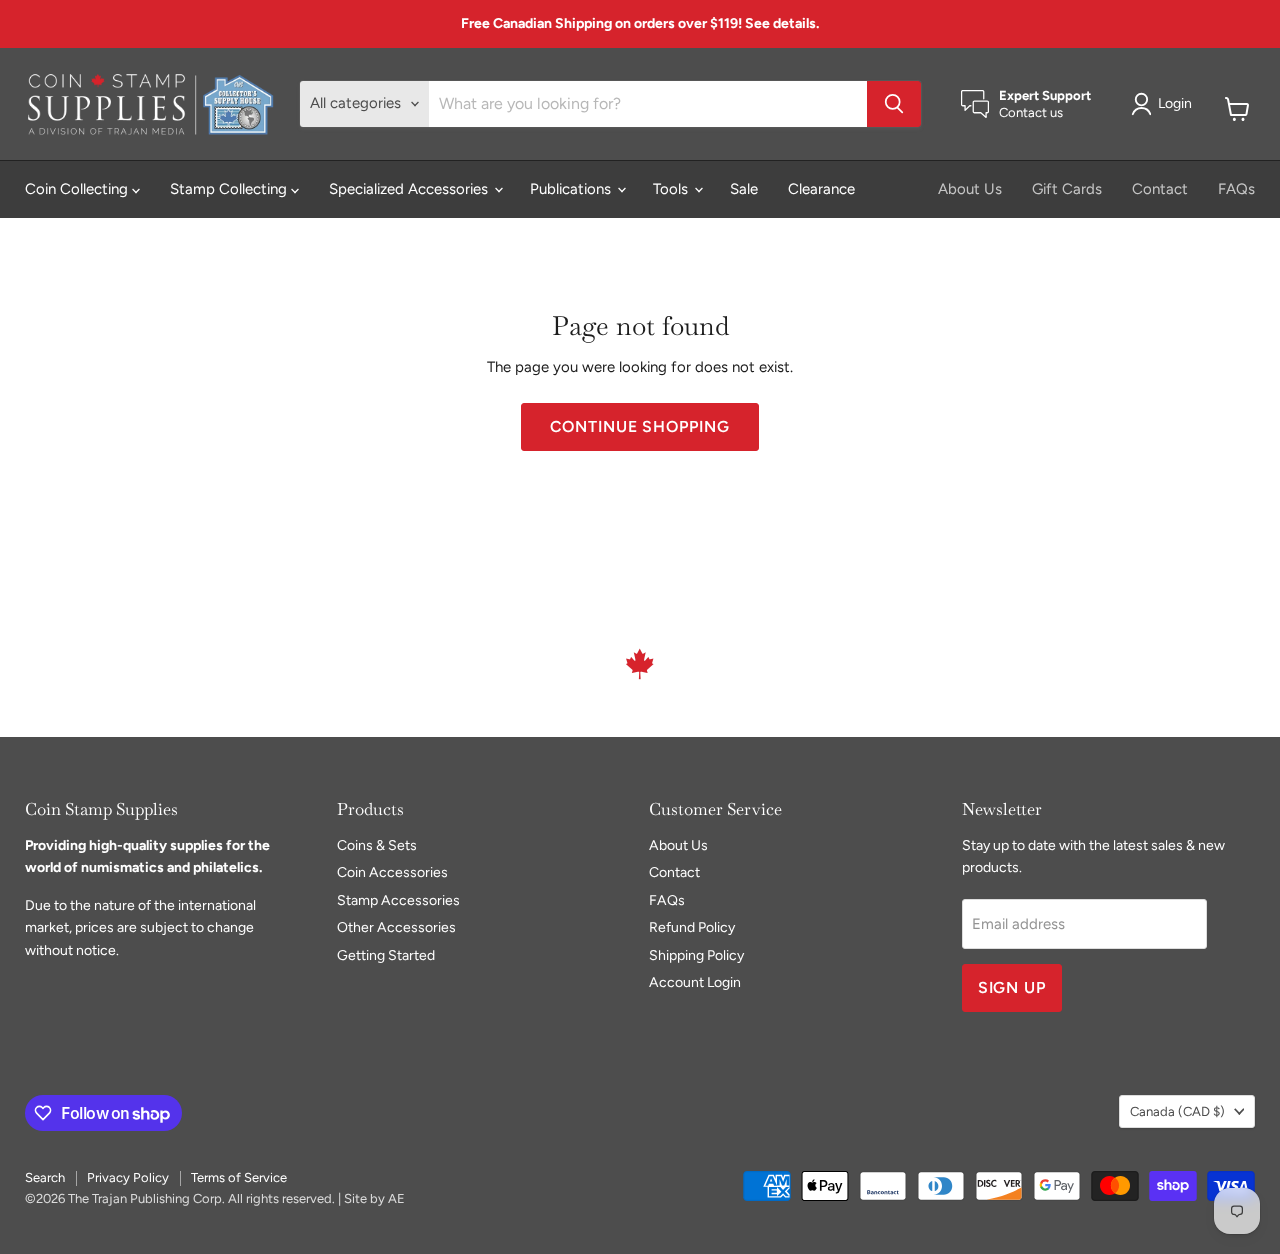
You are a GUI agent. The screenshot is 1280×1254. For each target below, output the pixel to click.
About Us (970, 189)
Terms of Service (239, 1177)
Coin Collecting (78, 189)
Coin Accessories (392, 872)
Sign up (1012, 987)
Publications (572, 189)
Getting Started (386, 955)
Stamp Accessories (398, 900)
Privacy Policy (128, 1177)
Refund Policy (692, 927)
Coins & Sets (377, 845)
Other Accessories (396, 927)
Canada (1177, 1111)
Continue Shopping (640, 426)
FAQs (1236, 189)
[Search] (894, 104)
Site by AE (374, 1198)
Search (45, 1177)
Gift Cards (1067, 189)
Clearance (821, 189)
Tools (672, 189)
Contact (1160, 189)
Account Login (695, 982)
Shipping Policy (696, 955)
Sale (744, 189)
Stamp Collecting (230, 189)
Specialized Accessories (410, 189)
